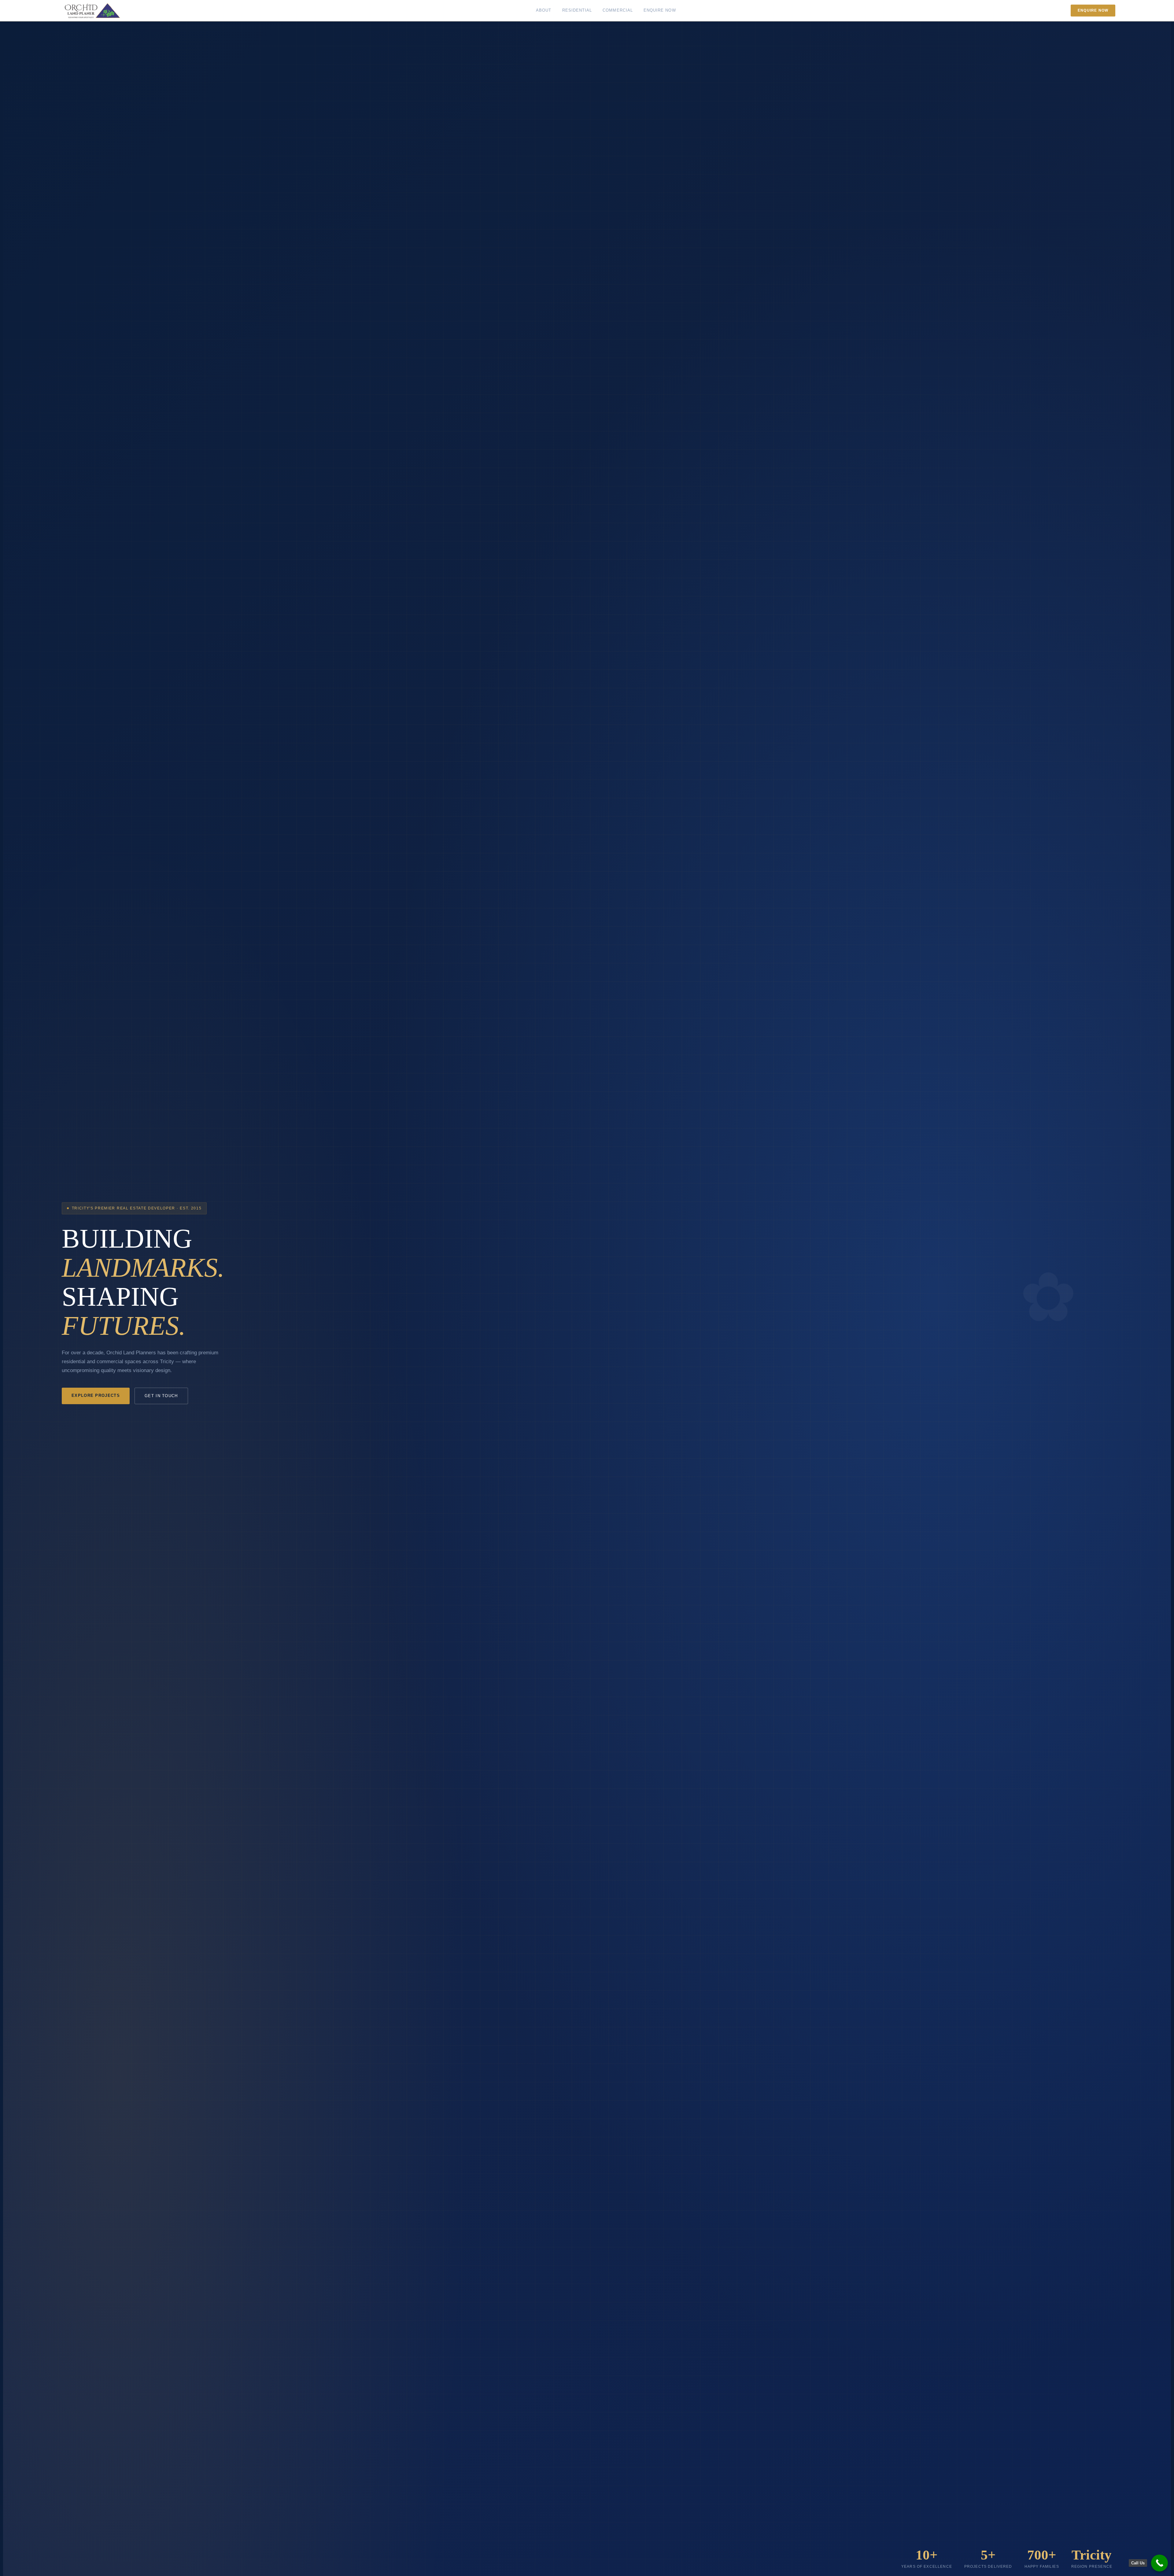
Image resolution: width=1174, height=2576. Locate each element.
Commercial (618, 10)
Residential (577, 10)
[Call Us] (1159, 2563)
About (544, 10)
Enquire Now (660, 10)
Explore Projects (96, 1395)
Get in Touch (161, 1396)
